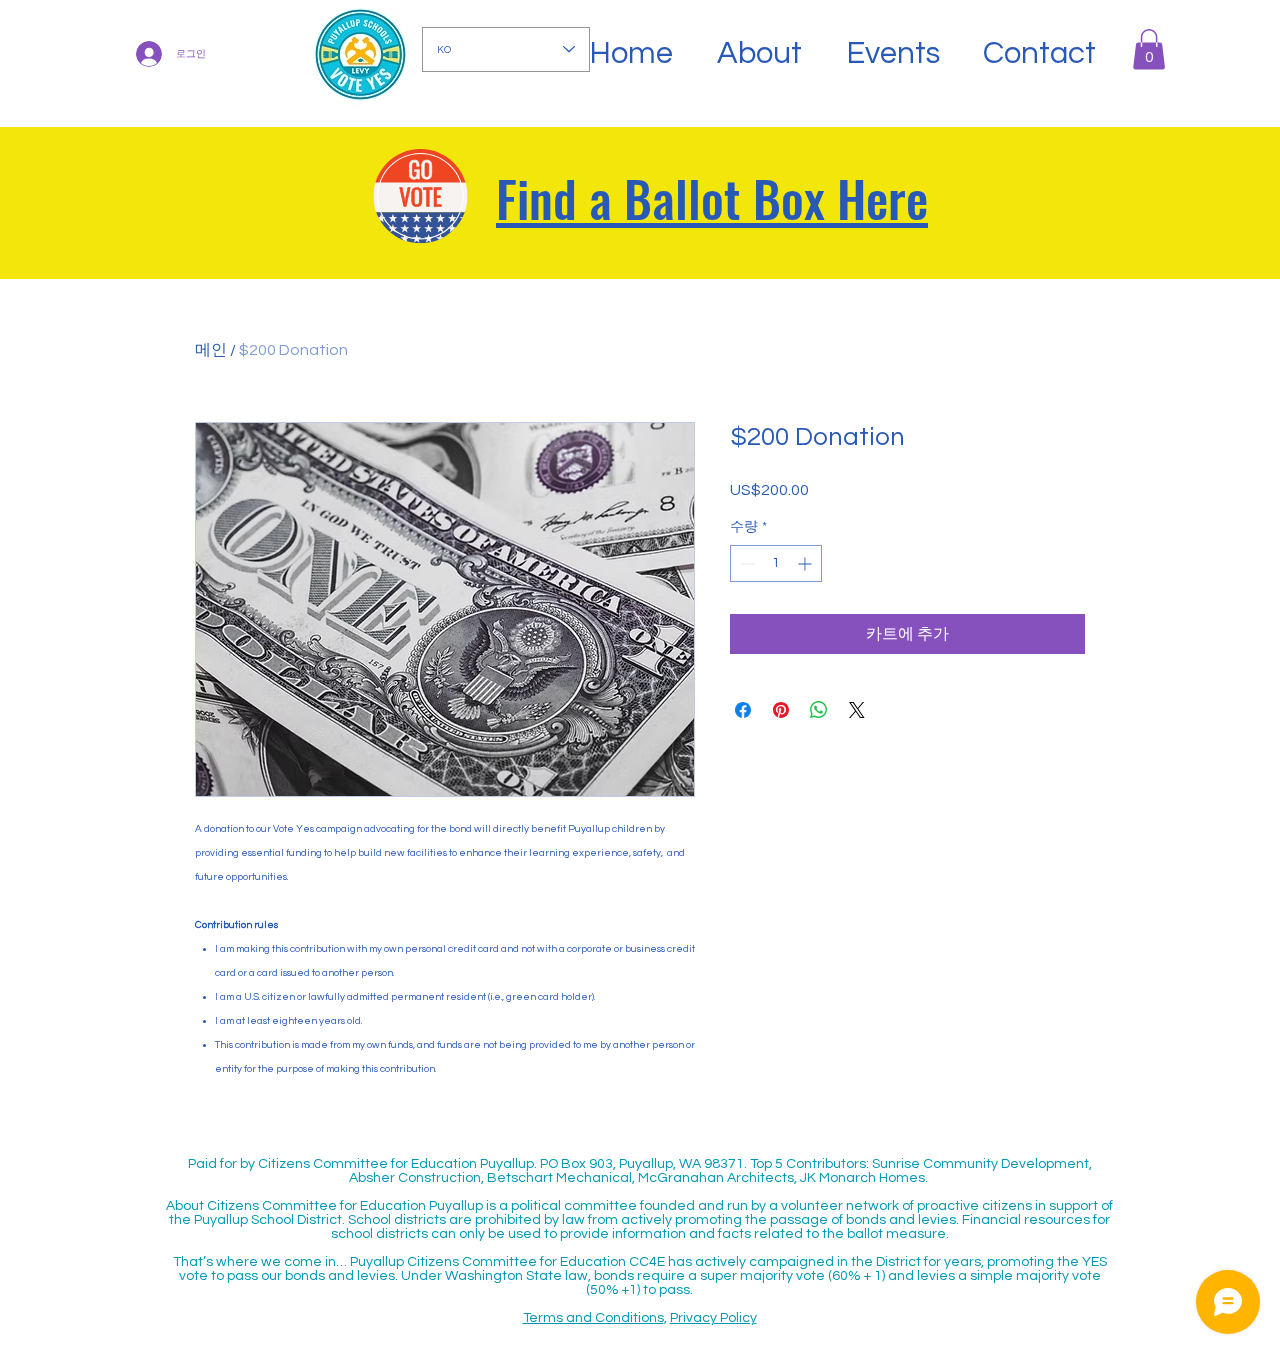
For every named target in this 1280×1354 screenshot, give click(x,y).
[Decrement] (745, 563)
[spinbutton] (776, 563)
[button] (1149, 49)
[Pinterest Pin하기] (781, 710)
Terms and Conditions (593, 1318)
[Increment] (806, 563)
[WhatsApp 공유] (819, 710)
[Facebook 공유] (743, 710)
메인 (211, 350)
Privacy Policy (713, 1318)
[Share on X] (857, 710)
